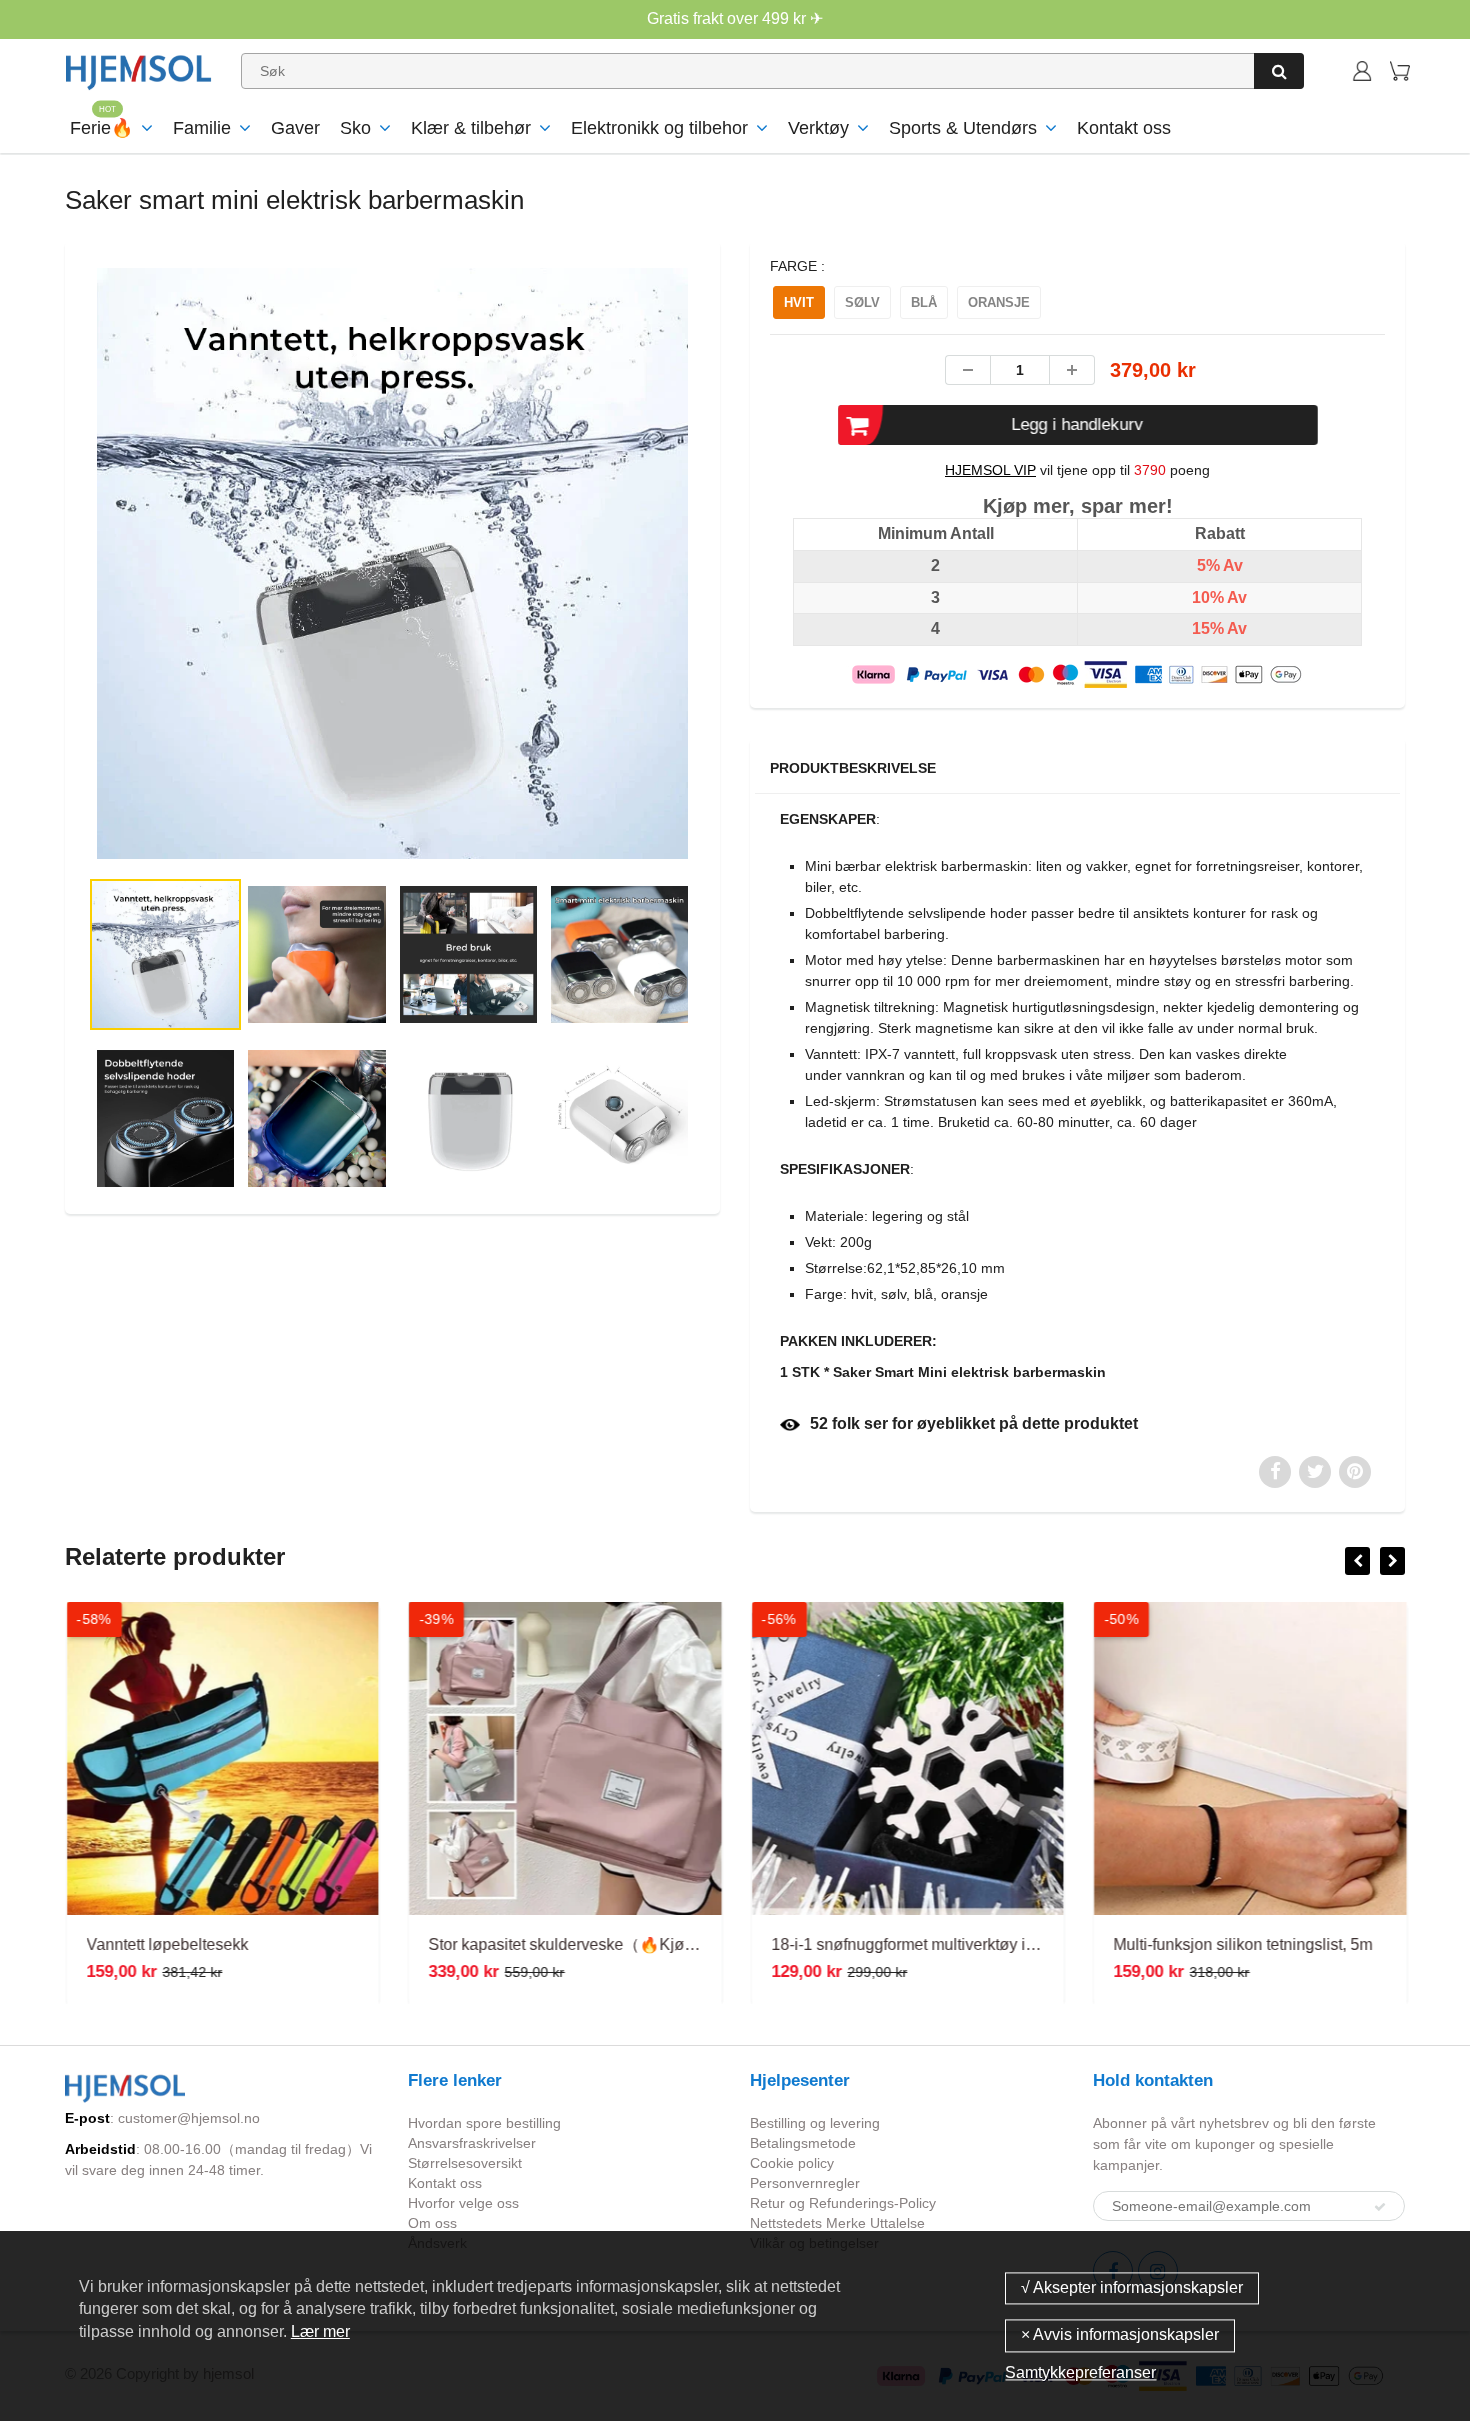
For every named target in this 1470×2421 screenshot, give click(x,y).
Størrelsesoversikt (465, 2163)
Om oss (432, 2223)
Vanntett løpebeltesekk (166, 1944)
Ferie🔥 (101, 128)
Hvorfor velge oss (463, 2203)
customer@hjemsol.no (189, 2118)
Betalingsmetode (803, 2143)
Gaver (295, 128)
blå (924, 302)
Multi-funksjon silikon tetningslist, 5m (1242, 1944)
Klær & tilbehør (471, 128)
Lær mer (320, 2331)
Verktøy (818, 128)
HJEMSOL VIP (990, 470)
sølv (862, 302)
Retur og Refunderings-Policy (843, 2203)
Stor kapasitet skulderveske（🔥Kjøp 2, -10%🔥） (607, 1944)
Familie (202, 128)
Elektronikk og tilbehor (659, 128)
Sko (355, 128)
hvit (799, 302)
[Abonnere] (1380, 2207)
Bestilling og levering (815, 2123)
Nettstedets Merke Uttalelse (837, 2223)
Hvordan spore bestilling (484, 2123)
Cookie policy (792, 2163)
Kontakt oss (1124, 128)
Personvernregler (805, 2183)
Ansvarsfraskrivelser (472, 2143)
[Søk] (1279, 71)
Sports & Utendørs (963, 128)
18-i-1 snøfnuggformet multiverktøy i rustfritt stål (937, 1944)
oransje (999, 302)
